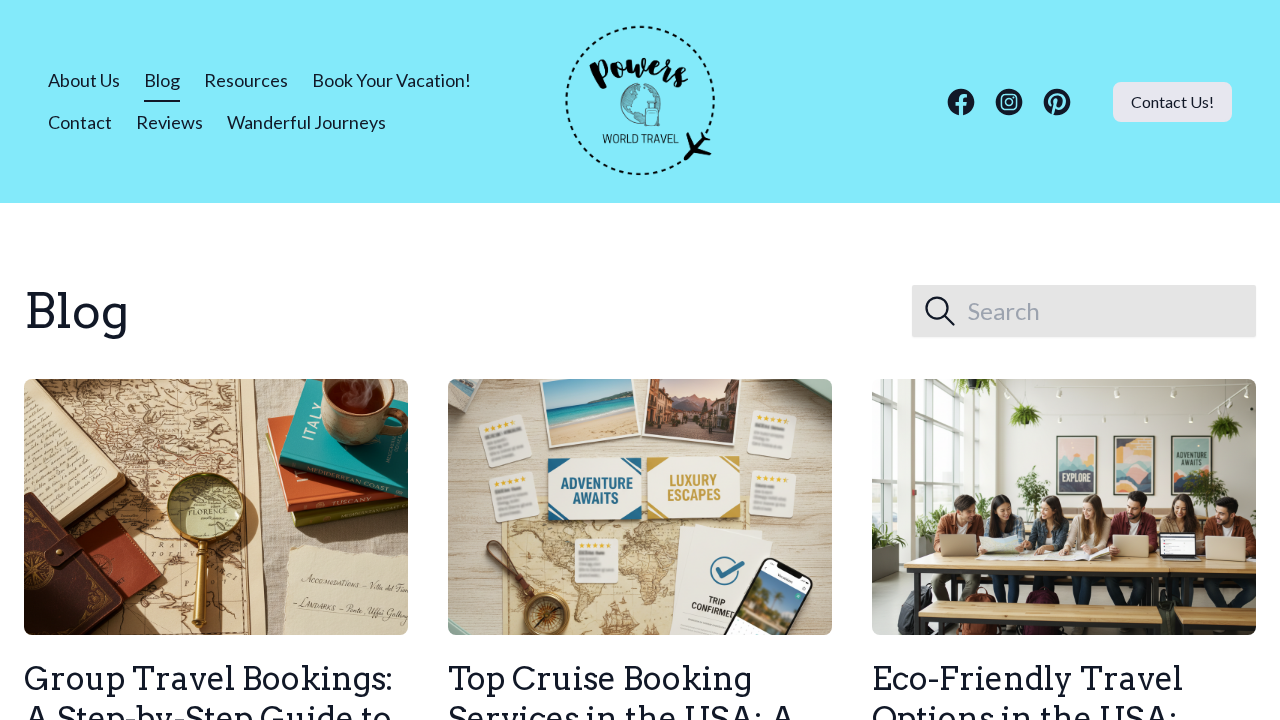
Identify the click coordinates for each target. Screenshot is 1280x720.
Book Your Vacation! (391, 80)
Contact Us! (1172, 101)
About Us (84, 80)
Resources (246, 80)
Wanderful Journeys (306, 122)
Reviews (169, 122)
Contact (80, 122)
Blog (162, 80)
